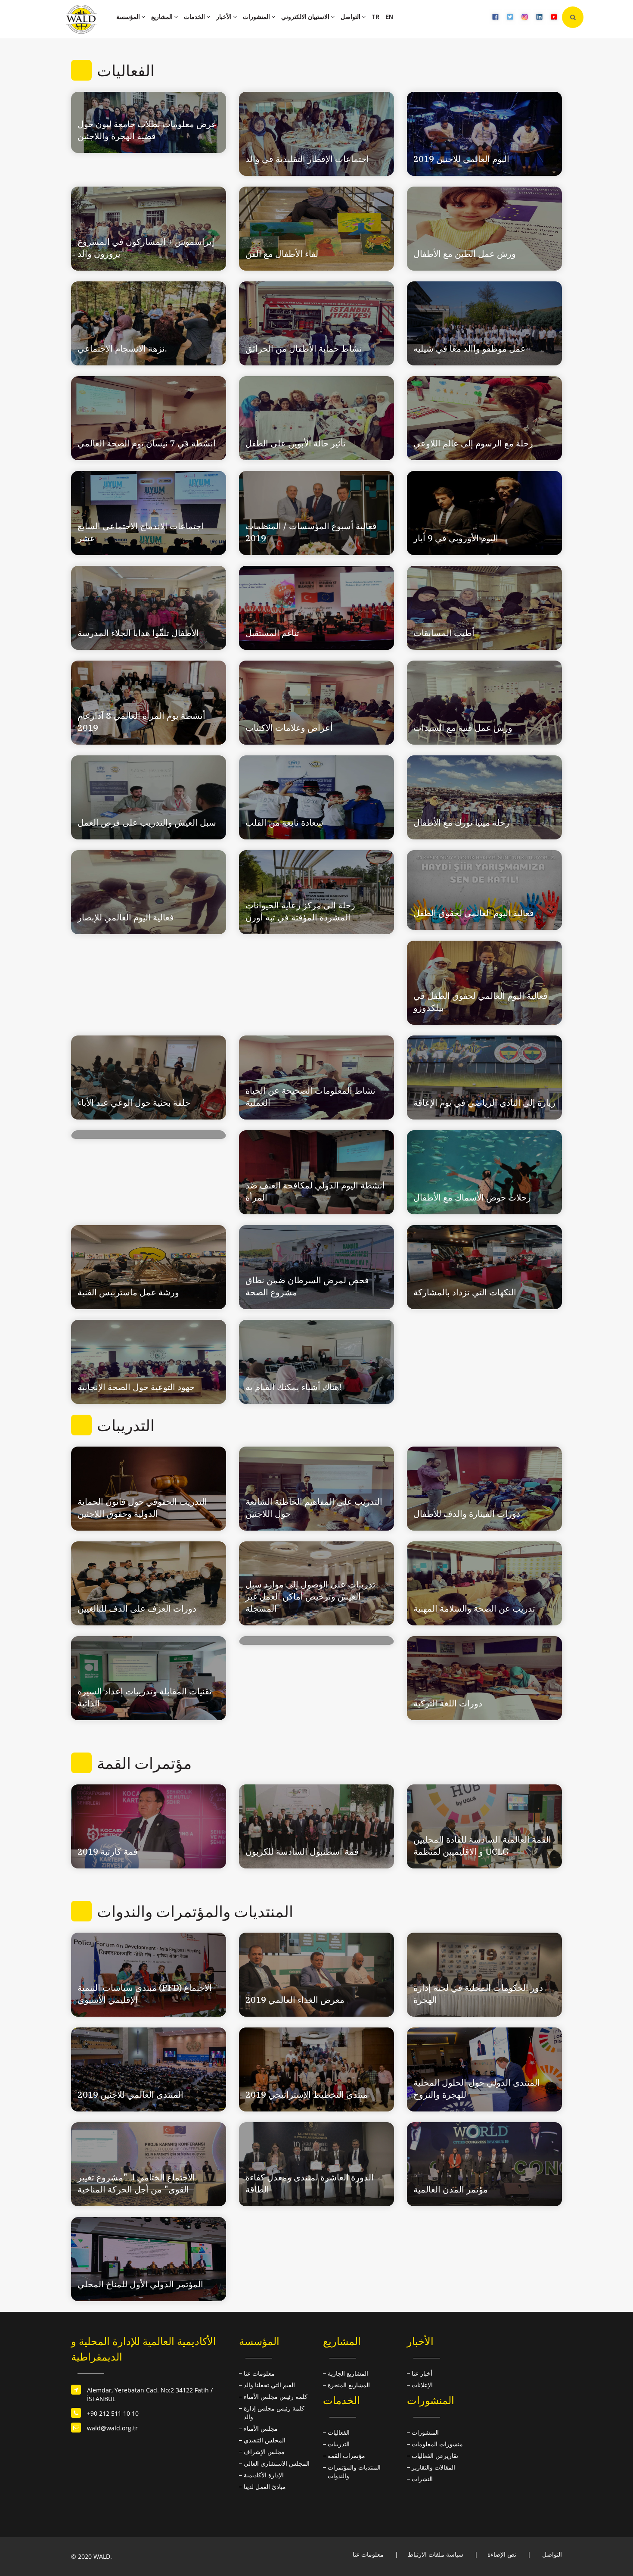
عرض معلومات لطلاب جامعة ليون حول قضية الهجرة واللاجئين (147, 130)
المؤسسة (129, 17)
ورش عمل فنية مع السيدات (463, 728)
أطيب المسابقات (444, 633)
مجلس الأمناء (261, 2428)
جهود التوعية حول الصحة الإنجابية (136, 1387)
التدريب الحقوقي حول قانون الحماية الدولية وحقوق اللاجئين (142, 1508)
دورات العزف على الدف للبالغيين (137, 1608)
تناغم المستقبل (272, 633)
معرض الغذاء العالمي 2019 (295, 2000)
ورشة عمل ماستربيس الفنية (128, 1292)
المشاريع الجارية (348, 2373)
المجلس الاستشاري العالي (277, 2463)
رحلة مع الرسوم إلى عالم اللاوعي (473, 443)
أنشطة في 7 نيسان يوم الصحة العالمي (147, 443)
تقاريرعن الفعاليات (435, 2456)
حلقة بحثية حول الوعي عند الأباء (134, 1102)
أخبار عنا (422, 2373)
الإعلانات (422, 2385)
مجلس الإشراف (264, 2452)
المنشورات (257, 17)
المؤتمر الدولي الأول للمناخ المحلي (140, 2284)
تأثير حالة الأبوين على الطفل (296, 443)
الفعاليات (339, 2432)
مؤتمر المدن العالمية (451, 2189)
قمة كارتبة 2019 (108, 1851)
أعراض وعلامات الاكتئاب (289, 728)
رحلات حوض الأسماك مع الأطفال (472, 1197)
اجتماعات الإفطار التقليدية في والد (307, 159)
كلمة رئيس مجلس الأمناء (276, 2397)
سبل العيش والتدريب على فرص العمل (147, 822)
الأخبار (225, 17)
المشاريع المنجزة (349, 2385)
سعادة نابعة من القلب (284, 822)
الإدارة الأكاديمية (264, 2475)
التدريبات (339, 2444)
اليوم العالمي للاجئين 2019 (461, 159)
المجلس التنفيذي (265, 2440)
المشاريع (163, 17)
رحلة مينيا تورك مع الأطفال (461, 822)
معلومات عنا (259, 2373)
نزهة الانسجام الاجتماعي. (122, 348)
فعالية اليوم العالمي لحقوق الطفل (474, 913)
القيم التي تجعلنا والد (269, 2385)
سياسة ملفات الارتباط (436, 2554)
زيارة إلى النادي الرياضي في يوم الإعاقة (484, 1102)
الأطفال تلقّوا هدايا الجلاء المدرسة (138, 633)
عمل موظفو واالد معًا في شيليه (470, 348)
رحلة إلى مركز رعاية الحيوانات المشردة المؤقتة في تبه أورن (300, 911)
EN (389, 17)
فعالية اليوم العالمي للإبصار (126, 917)
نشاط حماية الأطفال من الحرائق (304, 348)
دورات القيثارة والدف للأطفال (467, 1514)
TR (375, 17)
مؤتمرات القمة (346, 2456)
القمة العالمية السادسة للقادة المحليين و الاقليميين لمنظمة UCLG (482, 1845)
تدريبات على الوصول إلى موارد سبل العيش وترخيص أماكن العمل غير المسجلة (310, 1596)
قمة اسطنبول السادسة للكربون (302, 1851)
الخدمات (195, 17)
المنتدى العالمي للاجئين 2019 (130, 2094)
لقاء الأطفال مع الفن (282, 254)
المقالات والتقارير (433, 2467)
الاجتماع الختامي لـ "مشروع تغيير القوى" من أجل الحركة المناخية (136, 2183)
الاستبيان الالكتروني (306, 17)
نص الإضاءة (502, 2554)
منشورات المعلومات (437, 2444)
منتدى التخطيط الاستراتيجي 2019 (307, 2094)
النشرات (422, 2479)
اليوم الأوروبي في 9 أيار (456, 538)
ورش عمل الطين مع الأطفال (465, 254)
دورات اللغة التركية (448, 1703)
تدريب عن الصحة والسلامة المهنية (474, 1608)
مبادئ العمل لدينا (265, 2487)
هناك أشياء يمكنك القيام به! (293, 1387)
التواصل (351, 17)
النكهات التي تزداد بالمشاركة (465, 1292)
